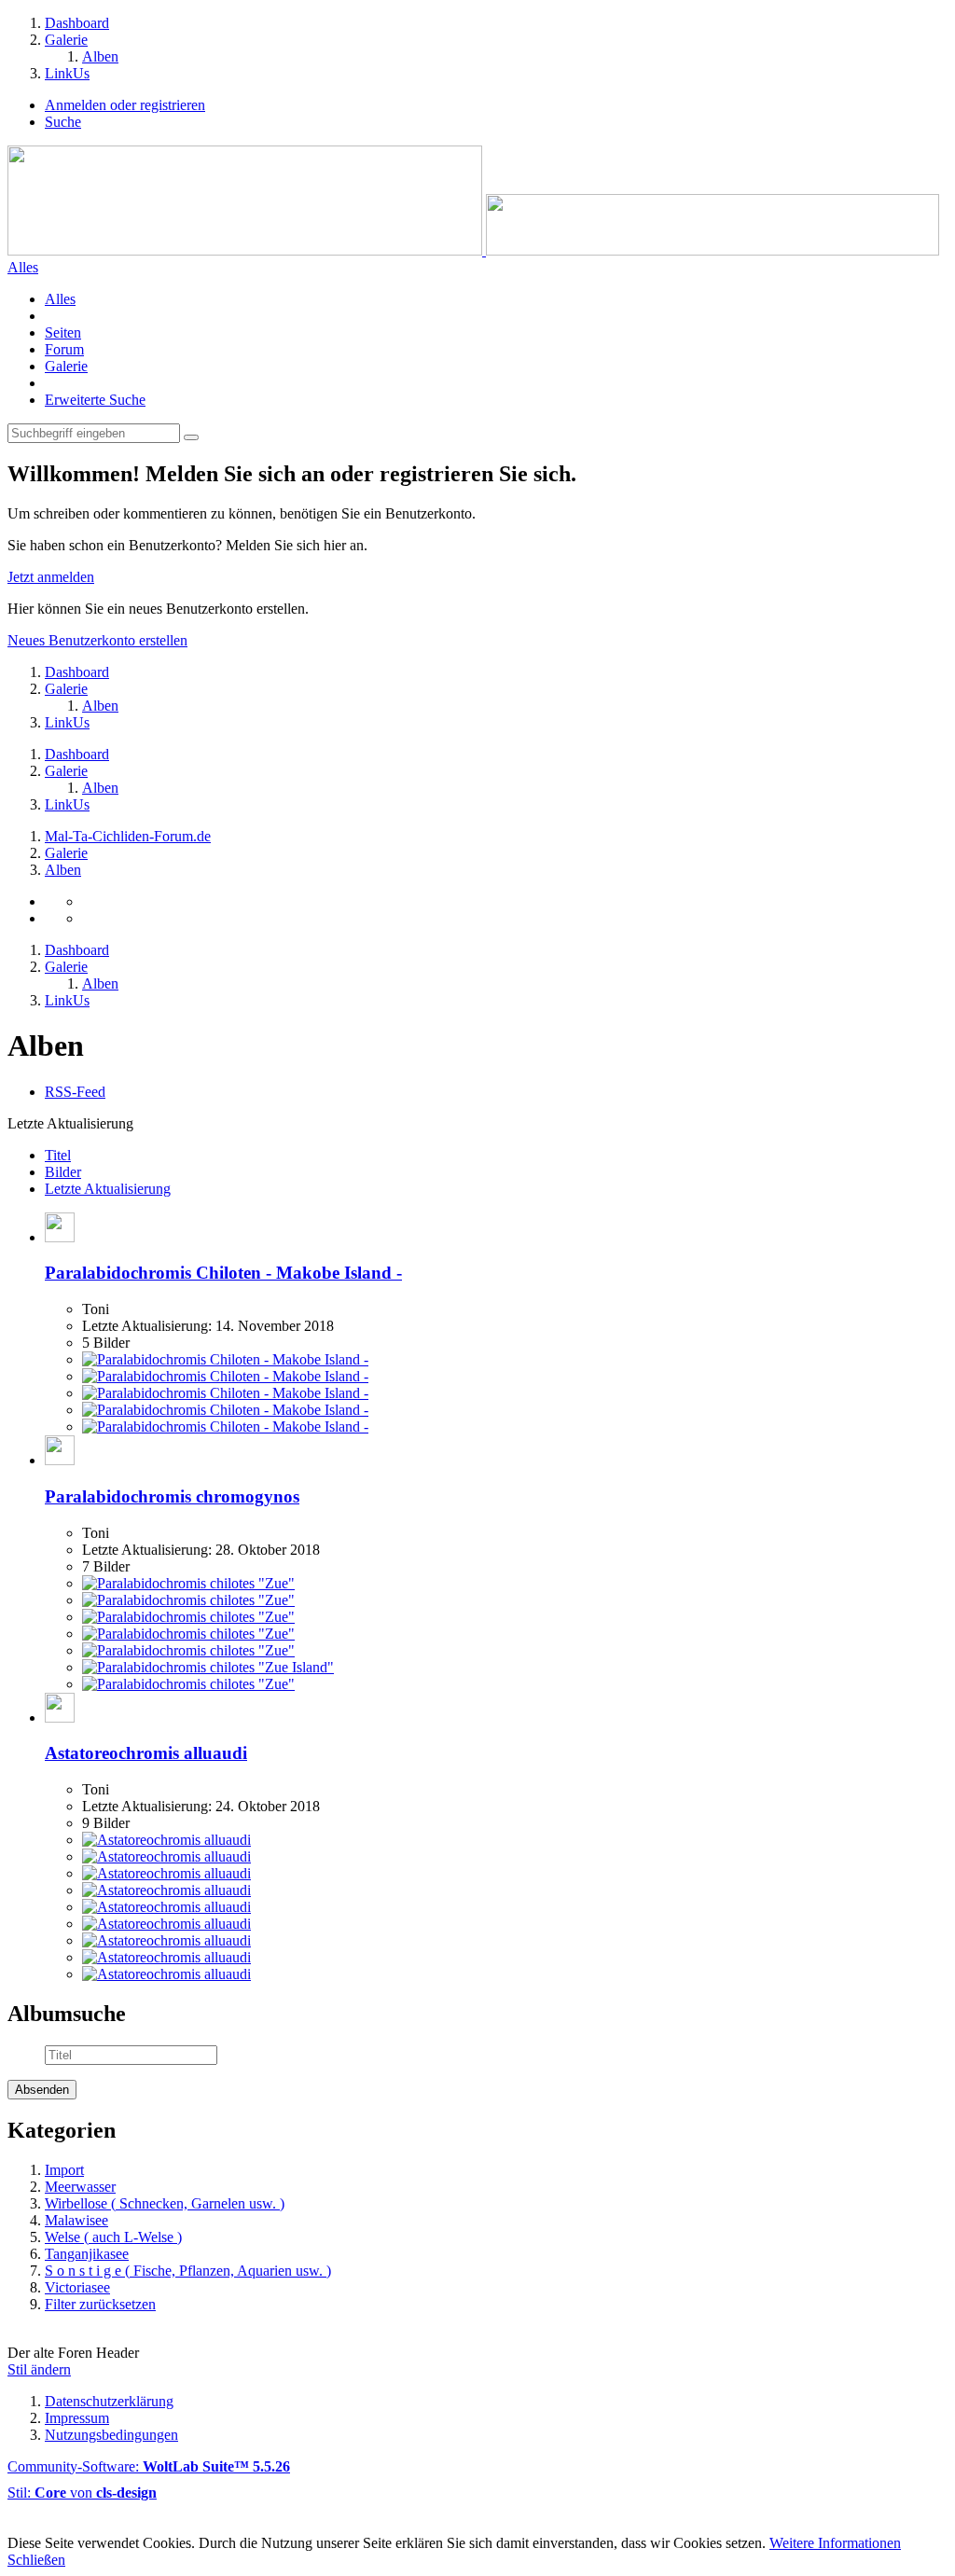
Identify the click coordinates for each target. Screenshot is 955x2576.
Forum (64, 349)
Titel (58, 1155)
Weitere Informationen (835, 2543)
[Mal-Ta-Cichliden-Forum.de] (473, 250)
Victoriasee (77, 2287)
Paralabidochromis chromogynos (172, 1496)
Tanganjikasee (87, 2254)
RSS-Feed (75, 1092)
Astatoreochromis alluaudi (146, 1753)
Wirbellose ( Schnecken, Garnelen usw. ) (165, 2203)
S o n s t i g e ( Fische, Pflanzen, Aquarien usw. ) (188, 2271)
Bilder (63, 1172)
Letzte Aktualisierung (108, 1189)
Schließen (36, 2560)
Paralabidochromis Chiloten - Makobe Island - (223, 1273)
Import (64, 2170)
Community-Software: (149, 2466)
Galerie (66, 366)
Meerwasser (80, 2187)
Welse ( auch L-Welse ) (113, 2237)
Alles (60, 299)
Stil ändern (39, 2369)
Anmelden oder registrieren (125, 105)
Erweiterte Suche (95, 400)
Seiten (63, 332)
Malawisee (76, 2220)
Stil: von (82, 2493)
